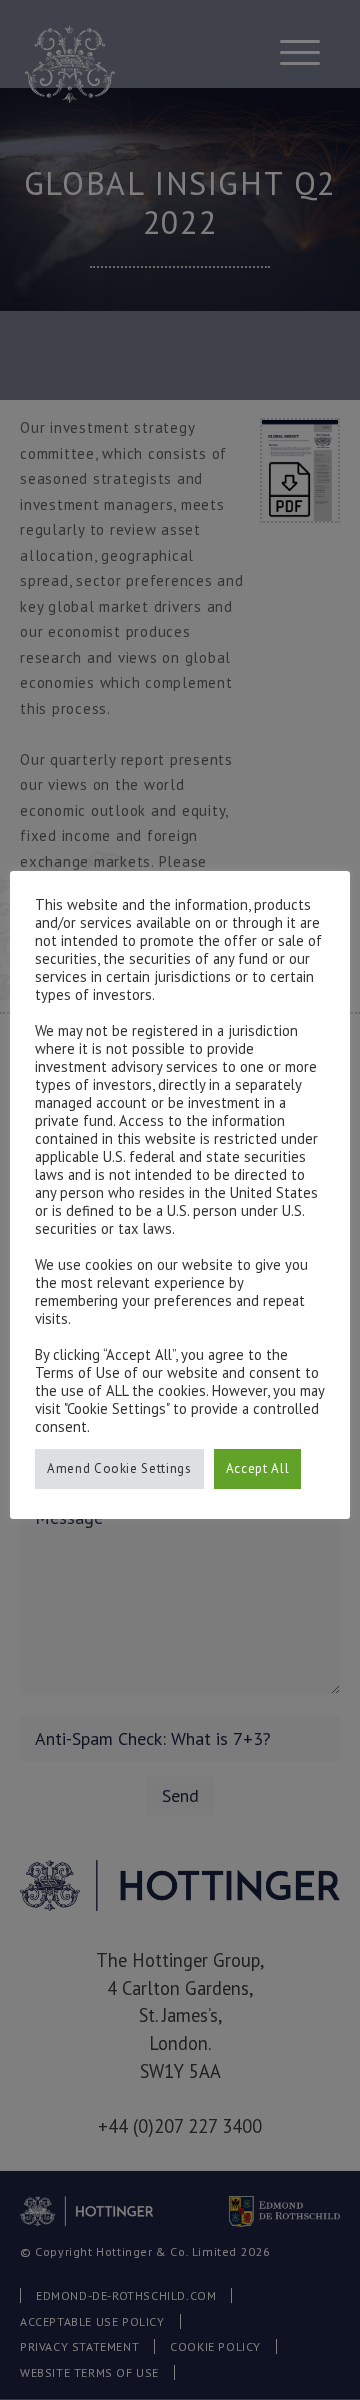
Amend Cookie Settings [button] (119, 1468)
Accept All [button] (258, 1468)
